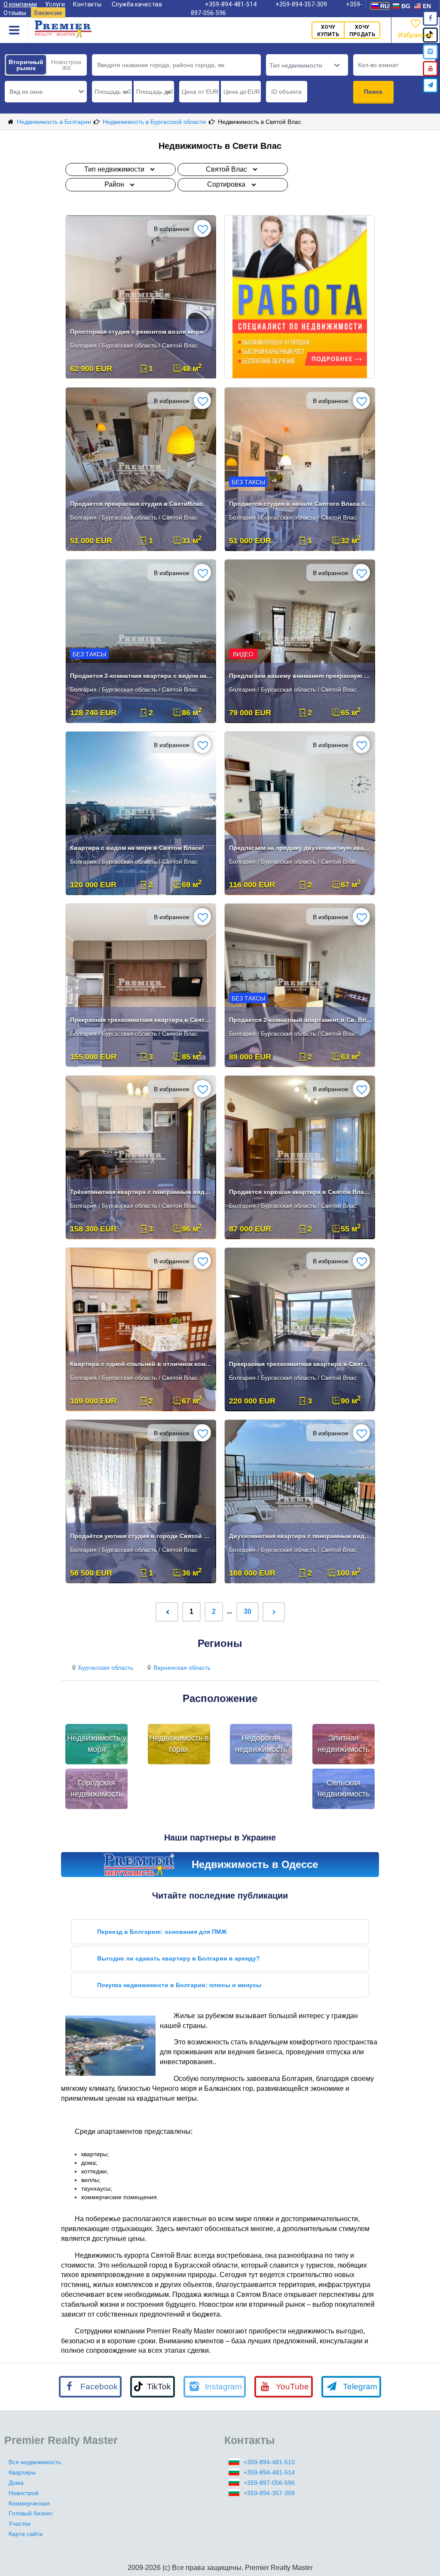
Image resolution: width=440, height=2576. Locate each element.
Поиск (373, 92)
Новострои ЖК (66, 65)
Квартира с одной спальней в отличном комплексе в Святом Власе (142, 1364)
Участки (20, 2524)
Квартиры (22, 2472)
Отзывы (15, 13)
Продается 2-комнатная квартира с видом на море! (142, 676)
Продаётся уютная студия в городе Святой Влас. (142, 1536)
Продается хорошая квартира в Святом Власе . (301, 1192)
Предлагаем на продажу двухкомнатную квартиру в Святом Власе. (301, 848)
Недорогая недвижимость (261, 1744)
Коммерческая (29, 2503)
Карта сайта (26, 2534)
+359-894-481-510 (269, 2462)
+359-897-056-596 (269, 2483)
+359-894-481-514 (269, 2472)
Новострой (24, 2493)
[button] (46, 92)
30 (247, 1611)
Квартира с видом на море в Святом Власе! (137, 848)
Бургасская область (106, 1668)
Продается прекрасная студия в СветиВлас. (137, 504)
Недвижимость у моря (97, 1744)
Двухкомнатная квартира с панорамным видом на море (301, 1536)
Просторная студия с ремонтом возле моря (137, 332)
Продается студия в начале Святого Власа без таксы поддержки (301, 504)
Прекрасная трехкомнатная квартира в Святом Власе (142, 1020)
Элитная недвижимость (344, 1744)
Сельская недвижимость (344, 1788)
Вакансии (48, 13)
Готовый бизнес (31, 2513)
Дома (16, 2483)
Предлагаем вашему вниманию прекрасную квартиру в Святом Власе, (301, 676)
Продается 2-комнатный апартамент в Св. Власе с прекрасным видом (301, 1020)
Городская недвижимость (96, 1788)
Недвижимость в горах (179, 1744)
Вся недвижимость (35, 2462)
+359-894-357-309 (269, 2493)
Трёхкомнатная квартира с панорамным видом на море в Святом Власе (142, 1192)
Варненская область (182, 1668)
